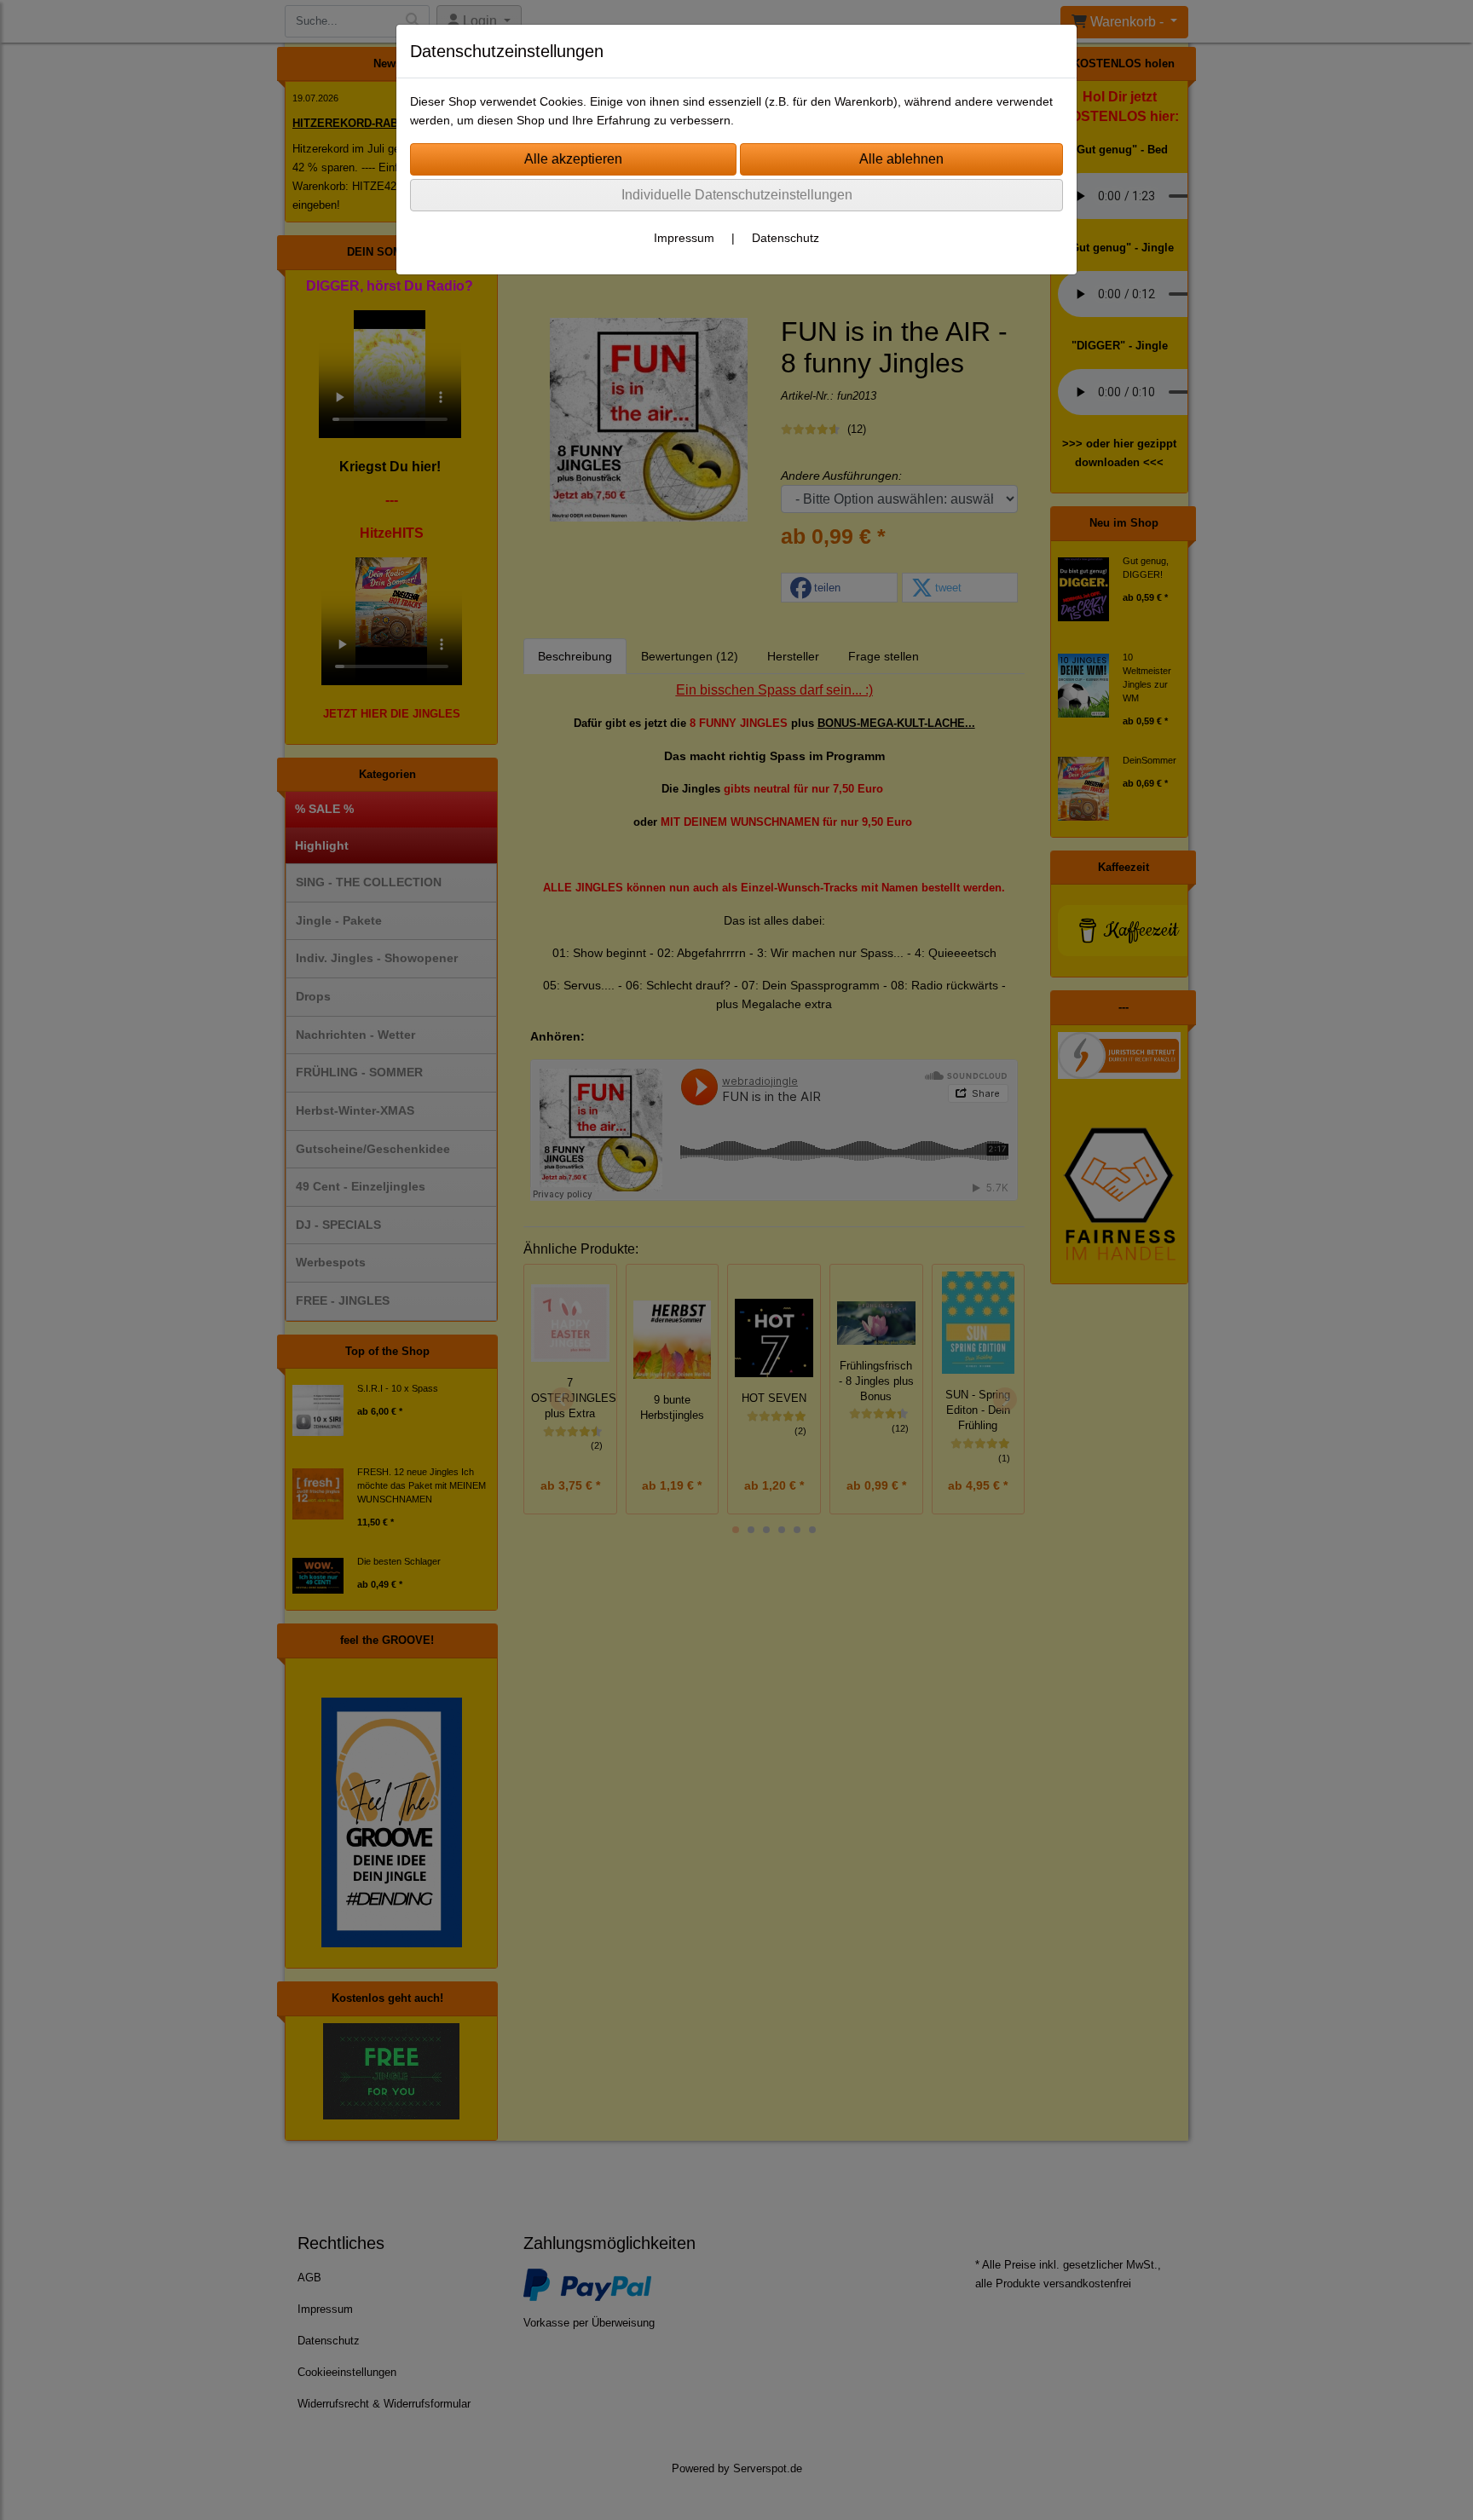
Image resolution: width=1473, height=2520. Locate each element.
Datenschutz (786, 238)
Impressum (684, 238)
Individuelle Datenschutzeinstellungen (737, 195)
